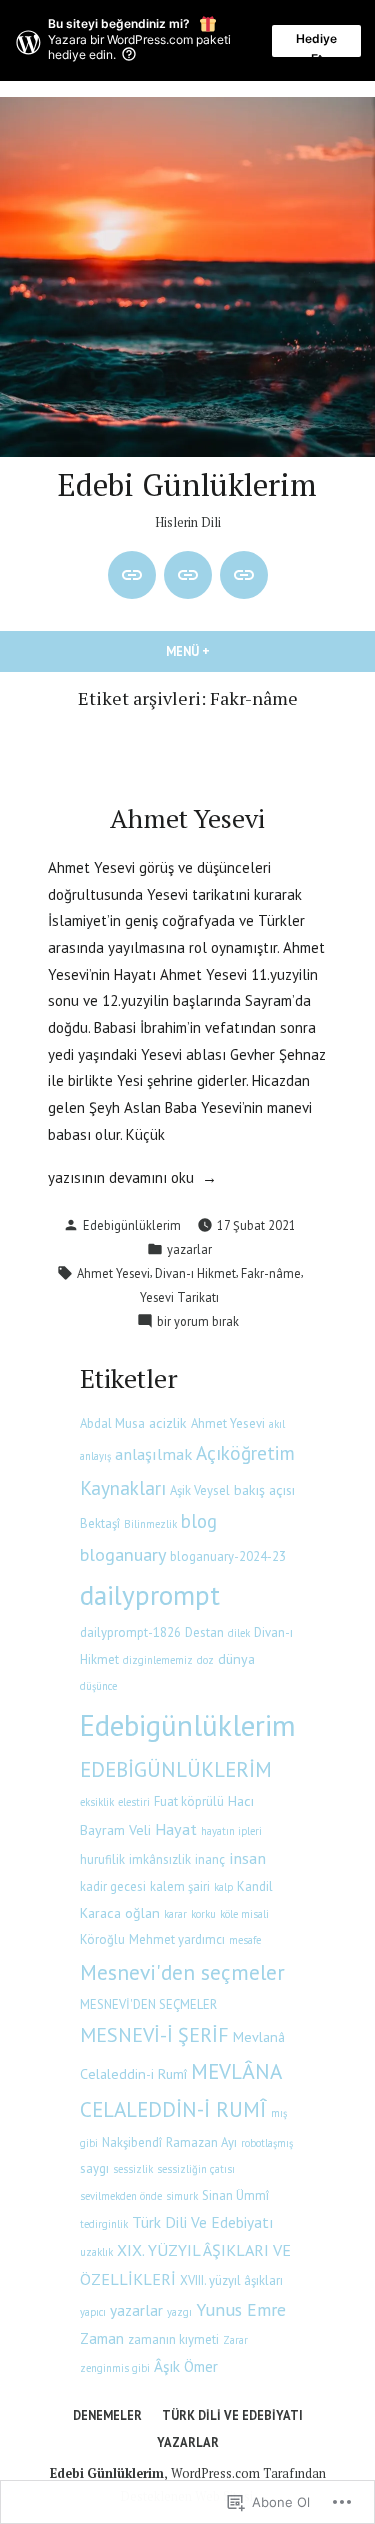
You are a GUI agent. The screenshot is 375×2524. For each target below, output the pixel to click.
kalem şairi (180, 1886)
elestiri (134, 1802)
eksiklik (97, 1802)
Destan (204, 1632)
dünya (236, 1659)
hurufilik (102, 1859)
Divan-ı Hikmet (195, 1273)
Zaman (102, 2338)
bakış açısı (264, 1490)
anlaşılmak (153, 1453)
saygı (94, 2168)
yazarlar (189, 1249)
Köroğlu (102, 1939)
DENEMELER (107, 2415)
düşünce (98, 1686)
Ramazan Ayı (201, 2142)
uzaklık (96, 2252)
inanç (210, 1859)
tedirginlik (104, 2224)
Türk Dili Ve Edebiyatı (202, 2222)
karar (175, 1914)
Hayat (176, 1828)
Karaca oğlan (120, 1913)
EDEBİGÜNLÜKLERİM (176, 1769)
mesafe (245, 1940)
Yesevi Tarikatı (179, 1297)
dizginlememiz (158, 1660)
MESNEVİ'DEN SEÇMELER (148, 2004)
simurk (182, 2196)
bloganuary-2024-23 (228, 1556)
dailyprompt (150, 1594)
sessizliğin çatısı (196, 2169)
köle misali (244, 1914)
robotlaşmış (267, 2143)
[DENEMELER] (132, 575)
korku (203, 1914)
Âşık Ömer (186, 2366)
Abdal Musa (112, 1423)
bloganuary (123, 1554)
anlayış (95, 1456)
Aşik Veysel (200, 1490)
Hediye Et (316, 43)
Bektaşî (100, 1523)
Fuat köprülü (189, 1801)
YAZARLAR (188, 2442)
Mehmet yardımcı (177, 1939)
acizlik (168, 1423)
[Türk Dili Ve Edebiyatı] (188, 575)
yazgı (179, 2312)
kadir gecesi (113, 1886)
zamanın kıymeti (173, 2339)
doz (205, 1660)
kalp (223, 1887)
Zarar (235, 2340)
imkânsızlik (160, 1859)
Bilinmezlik (150, 1524)
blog (199, 1521)
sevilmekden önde (121, 2196)
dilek (239, 1633)
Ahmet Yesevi (187, 818)
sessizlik (133, 2169)
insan (247, 1857)
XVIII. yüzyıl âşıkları (231, 2280)
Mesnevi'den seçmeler (182, 1972)
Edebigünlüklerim (132, 1225)
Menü (232, 651)
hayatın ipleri (231, 1831)
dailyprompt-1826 (130, 1632)
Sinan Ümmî (235, 2195)
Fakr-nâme (271, 1273)
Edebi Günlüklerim (187, 484)
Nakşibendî (132, 2142)
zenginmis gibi (115, 2368)
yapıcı (93, 2312)
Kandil (255, 1886)
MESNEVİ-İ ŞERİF (154, 2035)
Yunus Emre (241, 2309)
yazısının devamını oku (121, 1179)
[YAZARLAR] (244, 575)
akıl (277, 1424)
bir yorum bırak (198, 1322)
